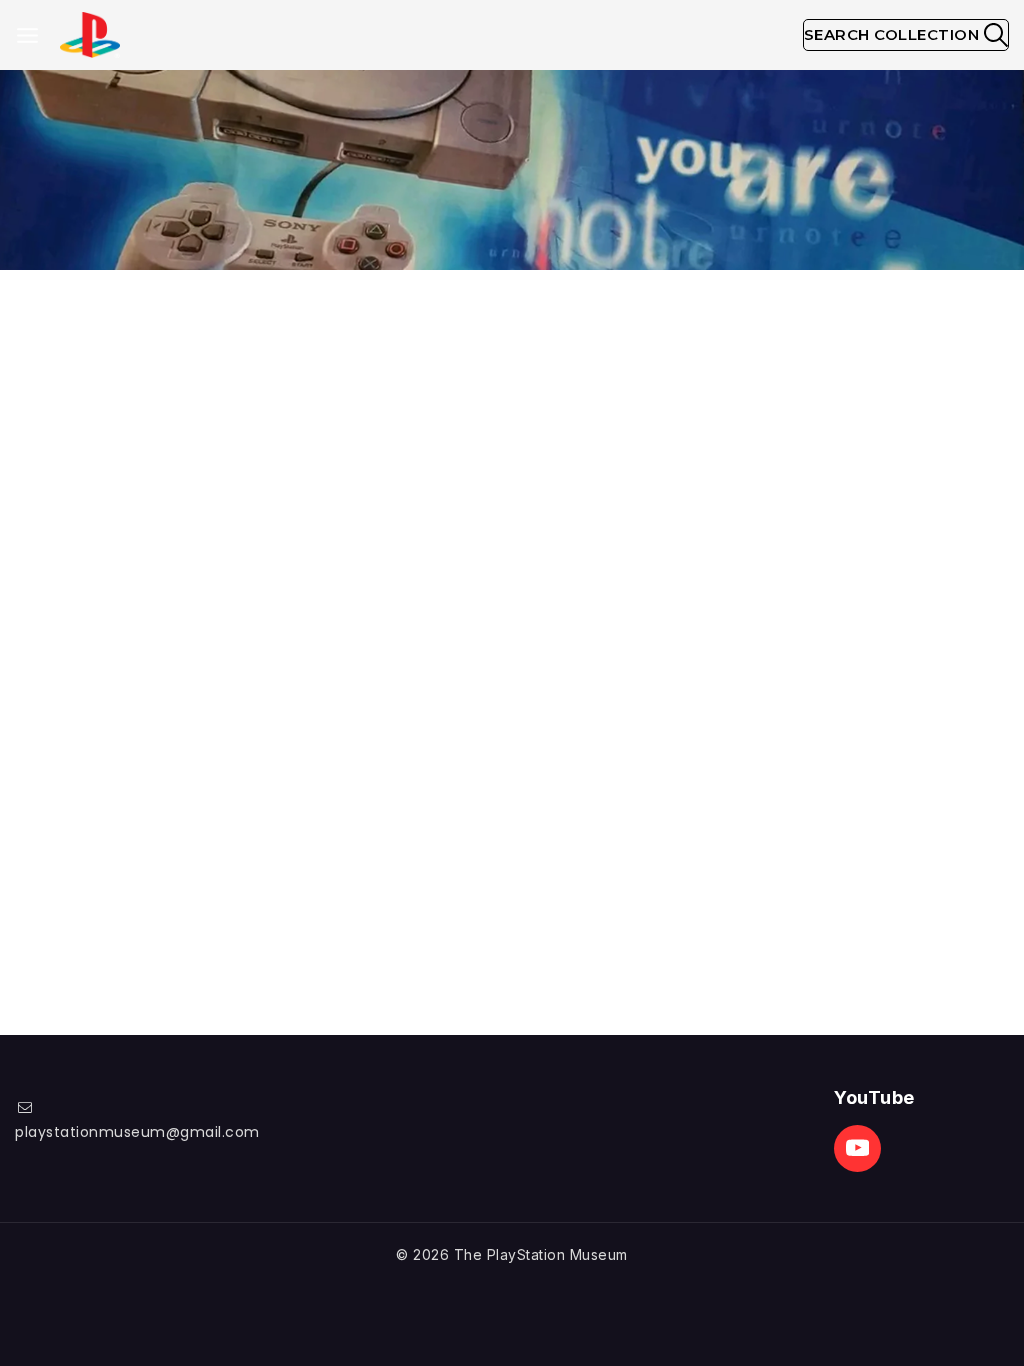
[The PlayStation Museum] (90, 35)
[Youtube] (857, 1148)
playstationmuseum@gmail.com (137, 1132)
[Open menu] (27, 35)
